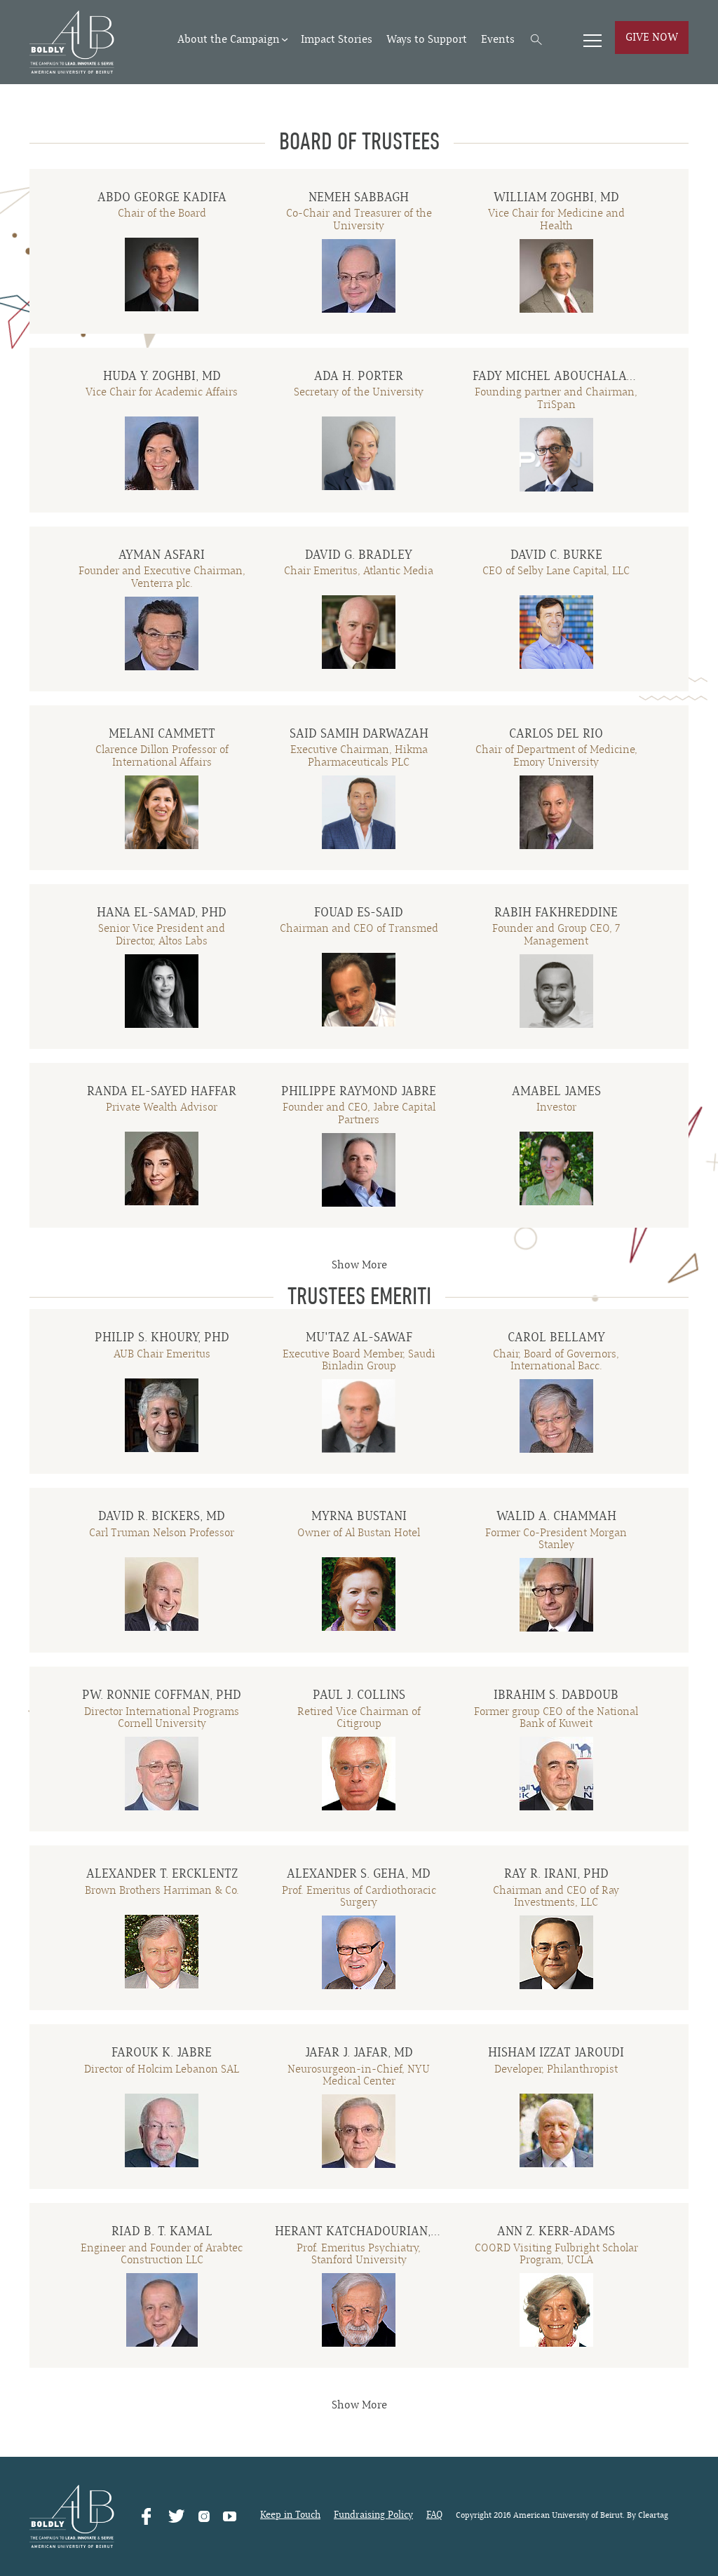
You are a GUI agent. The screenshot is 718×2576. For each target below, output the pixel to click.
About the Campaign (229, 39)
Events (498, 39)
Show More (359, 1265)
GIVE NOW (652, 37)
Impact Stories (337, 39)
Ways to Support (427, 39)
